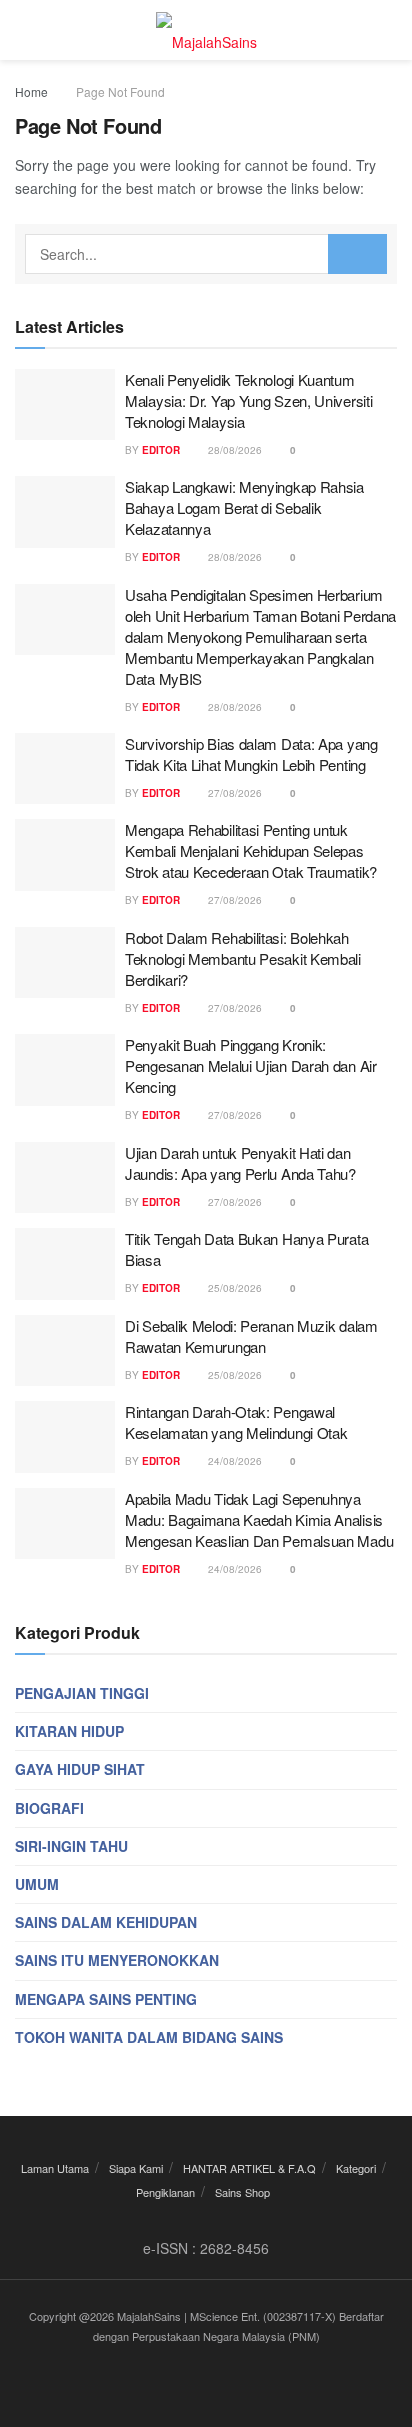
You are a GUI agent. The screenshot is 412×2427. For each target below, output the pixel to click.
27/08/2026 (233, 793)
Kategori (356, 2168)
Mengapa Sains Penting (106, 1999)
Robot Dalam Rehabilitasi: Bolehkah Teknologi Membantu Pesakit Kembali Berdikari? (243, 958)
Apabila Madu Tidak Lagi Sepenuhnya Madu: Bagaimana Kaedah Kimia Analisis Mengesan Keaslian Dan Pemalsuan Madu (259, 1519)
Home (31, 91)
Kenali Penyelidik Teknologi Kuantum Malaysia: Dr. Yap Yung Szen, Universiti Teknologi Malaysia (248, 400)
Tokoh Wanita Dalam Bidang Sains (149, 2037)
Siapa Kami (136, 2168)
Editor (161, 450)
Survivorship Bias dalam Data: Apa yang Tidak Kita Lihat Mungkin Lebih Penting (251, 754)
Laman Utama (55, 2168)
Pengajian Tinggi (82, 1693)
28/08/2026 (233, 450)
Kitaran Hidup (69, 1731)
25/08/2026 (233, 1288)
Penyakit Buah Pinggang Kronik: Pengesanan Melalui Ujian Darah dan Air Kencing (251, 1065)
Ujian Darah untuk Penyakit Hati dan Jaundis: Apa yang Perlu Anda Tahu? (240, 1163)
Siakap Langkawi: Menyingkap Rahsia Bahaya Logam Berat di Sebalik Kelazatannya (244, 507)
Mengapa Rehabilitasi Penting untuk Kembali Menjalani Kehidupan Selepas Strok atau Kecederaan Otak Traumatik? (251, 850)
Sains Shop (242, 2192)
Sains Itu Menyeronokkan (117, 1960)
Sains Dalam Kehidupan (106, 1922)
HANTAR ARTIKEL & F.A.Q (249, 2168)
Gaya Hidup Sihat (80, 1769)
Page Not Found (120, 91)
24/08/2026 (233, 1461)
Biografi (49, 1808)
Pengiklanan (165, 2192)
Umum (37, 1884)
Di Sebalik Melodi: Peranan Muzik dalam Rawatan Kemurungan (251, 1336)
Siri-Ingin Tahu (71, 1846)
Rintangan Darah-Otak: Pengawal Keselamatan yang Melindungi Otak (236, 1422)
